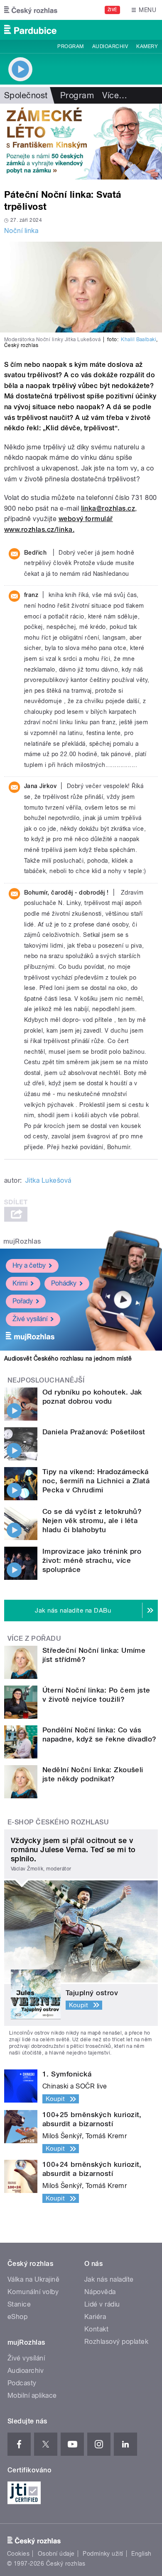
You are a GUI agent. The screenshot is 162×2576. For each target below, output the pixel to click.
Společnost (26, 95)
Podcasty (22, 2383)
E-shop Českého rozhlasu (58, 1822)
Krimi (20, 1283)
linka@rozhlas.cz (108, 508)
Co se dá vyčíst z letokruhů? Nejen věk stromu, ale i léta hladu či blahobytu (92, 1521)
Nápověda (100, 2292)
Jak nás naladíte (109, 2279)
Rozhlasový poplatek (116, 2342)
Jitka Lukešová (48, 1180)
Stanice (19, 2304)
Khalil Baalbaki (139, 340)
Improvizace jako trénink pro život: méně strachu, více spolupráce (92, 1560)
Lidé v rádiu (102, 2304)
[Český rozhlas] (31, 10)
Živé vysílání (30, 1319)
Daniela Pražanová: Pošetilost (94, 1432)
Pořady (23, 1301)
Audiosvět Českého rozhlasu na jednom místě (68, 1358)
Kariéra (95, 2317)
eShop (17, 2317)
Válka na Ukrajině (33, 2279)
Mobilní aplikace (32, 2395)
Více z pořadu (34, 1639)
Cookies (18, 2554)
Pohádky (64, 1283)
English (141, 2554)
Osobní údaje (56, 2554)
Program (70, 46)
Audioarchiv (110, 46)
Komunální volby (33, 2292)
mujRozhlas (22, 1241)
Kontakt (96, 2329)
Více (115, 95)
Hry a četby (29, 1265)
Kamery (147, 46)
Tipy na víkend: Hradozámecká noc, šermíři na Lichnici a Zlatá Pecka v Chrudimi (96, 1481)
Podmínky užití (103, 2554)
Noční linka (21, 231)
